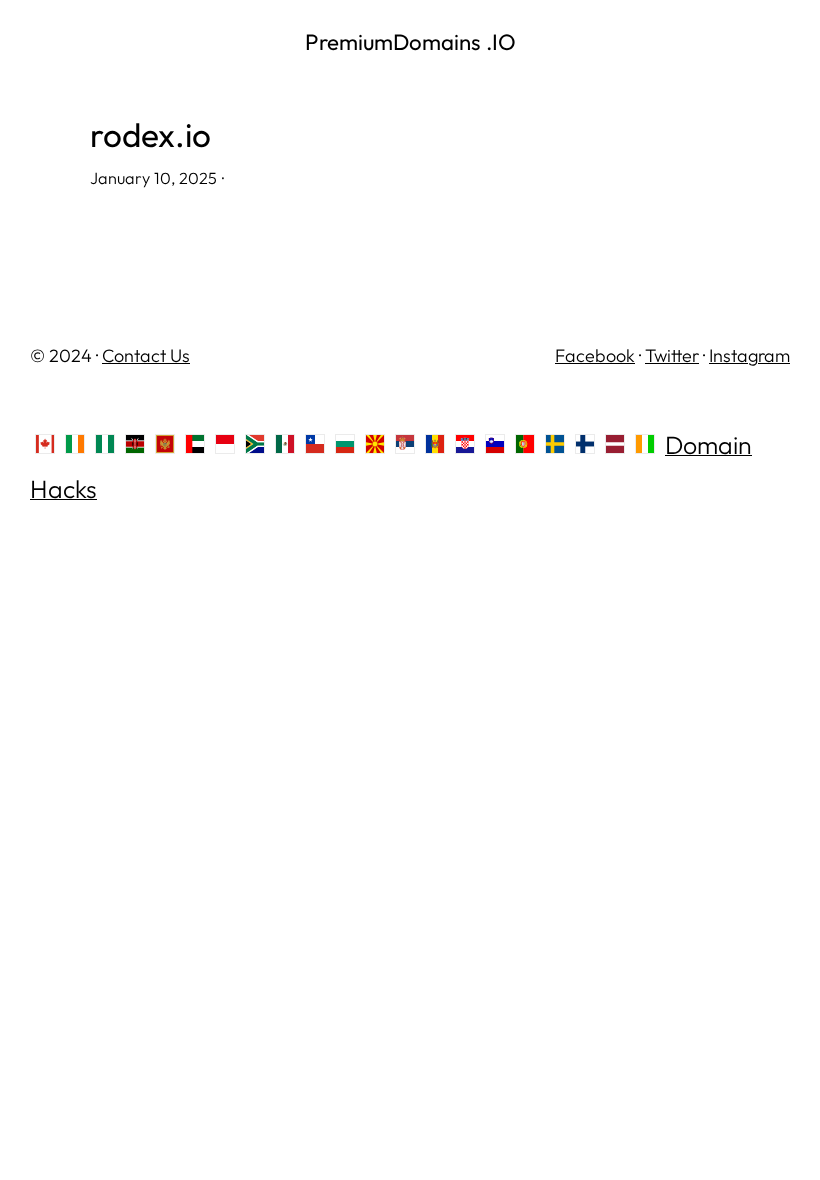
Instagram (749, 355)
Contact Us (146, 355)
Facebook (595, 355)
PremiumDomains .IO (410, 42)
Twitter (672, 355)
